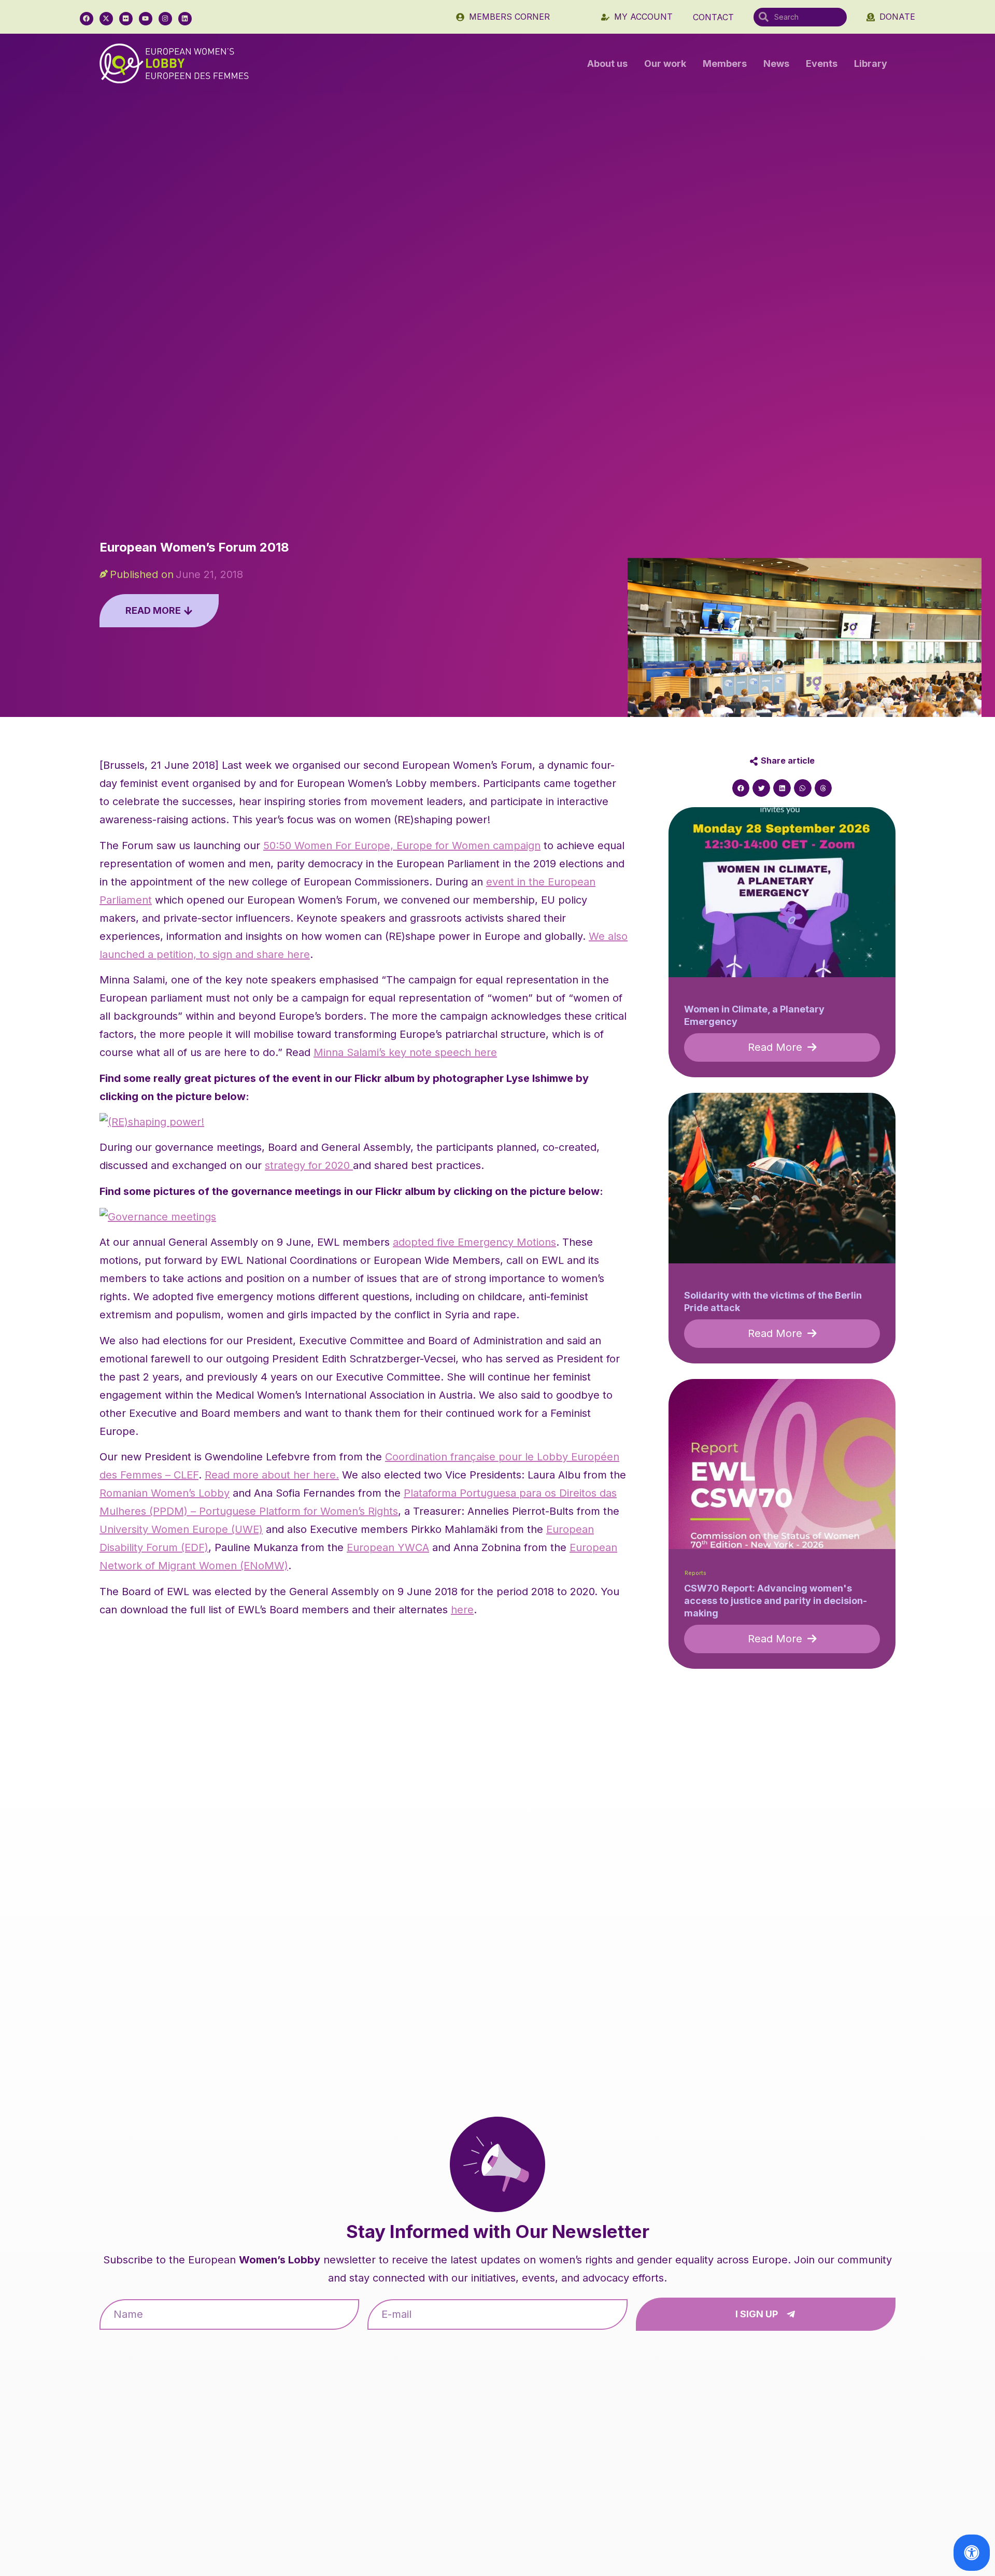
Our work (665, 64)
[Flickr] (126, 19)
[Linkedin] (185, 19)
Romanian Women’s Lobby (165, 1493)
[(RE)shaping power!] (152, 1122)
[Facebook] (87, 19)
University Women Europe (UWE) (181, 1529)
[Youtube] (146, 19)
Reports (695, 1573)
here (462, 1610)
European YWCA (388, 1547)
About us (607, 64)
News (776, 64)
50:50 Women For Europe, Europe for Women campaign (402, 846)
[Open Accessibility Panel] (972, 2553)
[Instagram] (165, 19)
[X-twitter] (106, 19)
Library (871, 64)
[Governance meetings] (158, 1217)
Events (822, 64)
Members (725, 64)
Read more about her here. (272, 1475)
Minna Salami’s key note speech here (405, 1052)
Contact (713, 17)
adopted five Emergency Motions (474, 1242)
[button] (741, 788)
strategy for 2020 (309, 1165)
